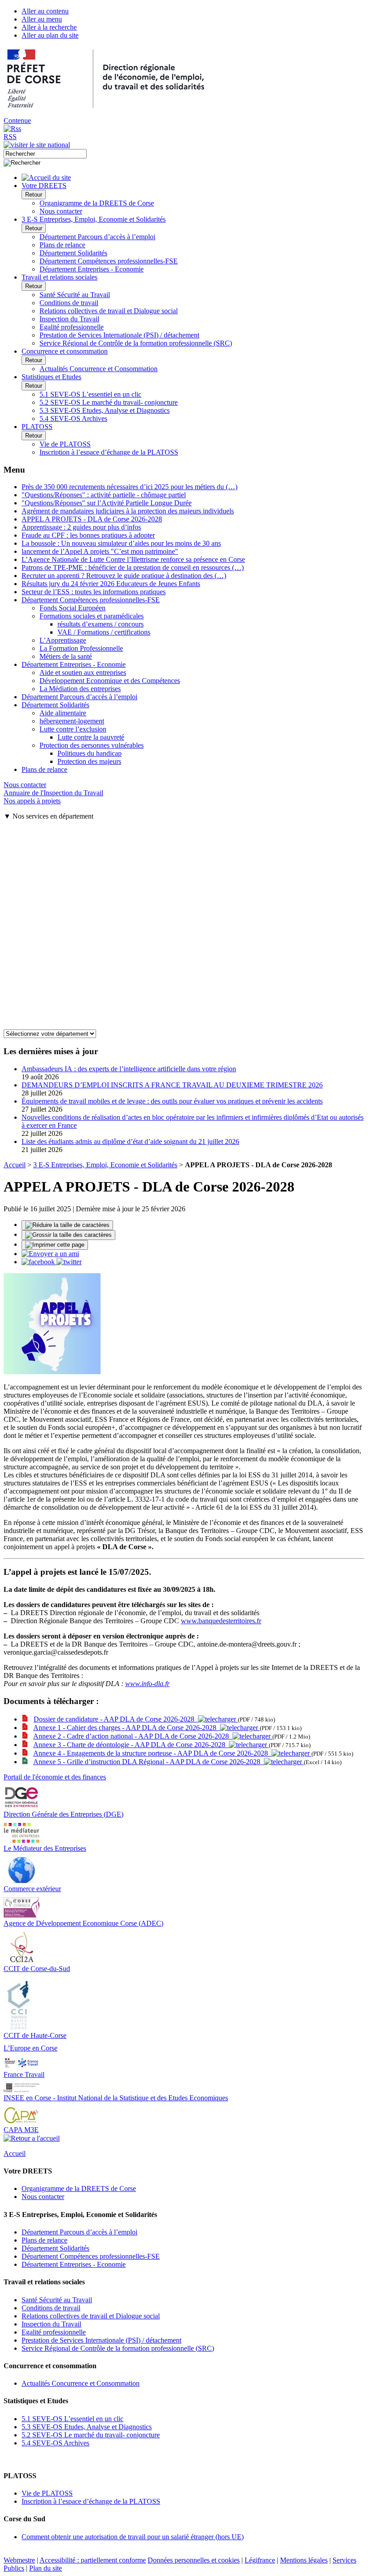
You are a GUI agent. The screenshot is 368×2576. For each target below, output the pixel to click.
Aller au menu (42, 19)
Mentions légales (304, 2560)
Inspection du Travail (69, 319)
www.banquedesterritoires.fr (221, 1621)
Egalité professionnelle (72, 327)
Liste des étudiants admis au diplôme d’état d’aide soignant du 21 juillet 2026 (130, 1141)
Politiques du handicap (90, 753)
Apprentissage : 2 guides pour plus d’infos (81, 527)
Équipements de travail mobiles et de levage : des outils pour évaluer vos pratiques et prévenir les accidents (172, 1101)
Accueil (15, 1165)
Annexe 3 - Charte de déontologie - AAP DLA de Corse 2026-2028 (131, 1745)
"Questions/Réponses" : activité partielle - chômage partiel (104, 495)
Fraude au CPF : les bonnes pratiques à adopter (88, 535)
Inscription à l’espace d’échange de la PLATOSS (109, 452)
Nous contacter (61, 211)
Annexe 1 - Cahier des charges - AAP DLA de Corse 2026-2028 (127, 1728)
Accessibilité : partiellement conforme (93, 2560)
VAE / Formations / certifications (104, 632)
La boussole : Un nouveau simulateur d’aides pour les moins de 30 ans (121, 543)
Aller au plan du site (50, 35)
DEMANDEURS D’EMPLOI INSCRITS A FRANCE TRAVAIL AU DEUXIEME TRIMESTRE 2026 (172, 1085)
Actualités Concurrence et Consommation (99, 369)
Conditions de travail (69, 303)
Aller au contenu (45, 11)
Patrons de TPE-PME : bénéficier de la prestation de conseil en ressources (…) (133, 567)
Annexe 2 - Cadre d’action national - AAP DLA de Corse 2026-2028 (133, 1736)
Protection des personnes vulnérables (92, 745)
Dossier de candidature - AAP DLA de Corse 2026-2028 (116, 1719)
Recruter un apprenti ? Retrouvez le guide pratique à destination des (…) (124, 576)
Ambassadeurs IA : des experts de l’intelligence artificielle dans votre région (129, 1069)
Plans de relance (62, 245)
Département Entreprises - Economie (92, 269)
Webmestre (19, 2560)
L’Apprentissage (63, 640)
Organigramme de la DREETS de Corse (97, 203)
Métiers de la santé (66, 656)
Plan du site (46, 2568)
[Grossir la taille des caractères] (68, 1235)
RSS (10, 137)
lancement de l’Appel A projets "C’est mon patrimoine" (100, 551)
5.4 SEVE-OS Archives (73, 418)
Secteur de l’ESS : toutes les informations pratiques (94, 592)
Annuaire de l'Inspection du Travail (53, 793)
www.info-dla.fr (147, 1684)
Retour (34, 195)
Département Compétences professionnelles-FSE (109, 261)
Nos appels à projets (32, 801)
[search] (45, 154)
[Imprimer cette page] (55, 1245)
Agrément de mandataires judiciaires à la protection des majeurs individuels (128, 511)
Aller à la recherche (49, 27)
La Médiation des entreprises (80, 689)
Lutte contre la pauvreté (91, 737)
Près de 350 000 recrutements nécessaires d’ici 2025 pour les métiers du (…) (129, 487)
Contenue (17, 120)
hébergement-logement (72, 721)
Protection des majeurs (89, 761)
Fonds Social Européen (72, 608)
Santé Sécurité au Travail (75, 295)
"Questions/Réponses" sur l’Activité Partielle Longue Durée (107, 503)
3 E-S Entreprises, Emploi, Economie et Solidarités (105, 1165)
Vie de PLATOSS (65, 444)
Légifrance (260, 2560)
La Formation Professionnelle (81, 648)
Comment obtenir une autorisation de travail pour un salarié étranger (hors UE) (133, 2537)
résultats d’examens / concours (101, 624)
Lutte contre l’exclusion (73, 729)
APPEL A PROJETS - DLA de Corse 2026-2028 (92, 519)
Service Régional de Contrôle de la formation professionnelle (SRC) (136, 343)
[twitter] (69, 1262)
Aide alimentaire (63, 713)
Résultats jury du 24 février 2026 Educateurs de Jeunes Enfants (111, 584)
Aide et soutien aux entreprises (83, 672)
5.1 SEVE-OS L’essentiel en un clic (90, 394)
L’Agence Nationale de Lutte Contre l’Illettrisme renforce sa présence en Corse (133, 559)
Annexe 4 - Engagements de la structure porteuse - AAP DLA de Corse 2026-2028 (152, 1753)
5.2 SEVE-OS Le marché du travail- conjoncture (109, 402)
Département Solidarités (73, 253)
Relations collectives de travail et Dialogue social (109, 311)
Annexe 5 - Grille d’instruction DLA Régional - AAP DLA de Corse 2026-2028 (149, 1762)
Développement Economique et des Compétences (110, 681)
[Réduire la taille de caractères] (67, 1225)
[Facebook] (39, 1262)
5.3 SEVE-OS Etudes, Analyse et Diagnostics (105, 410)
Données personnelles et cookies (194, 2560)
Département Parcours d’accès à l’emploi (97, 237)
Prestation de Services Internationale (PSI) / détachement (119, 335)
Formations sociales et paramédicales (92, 616)
